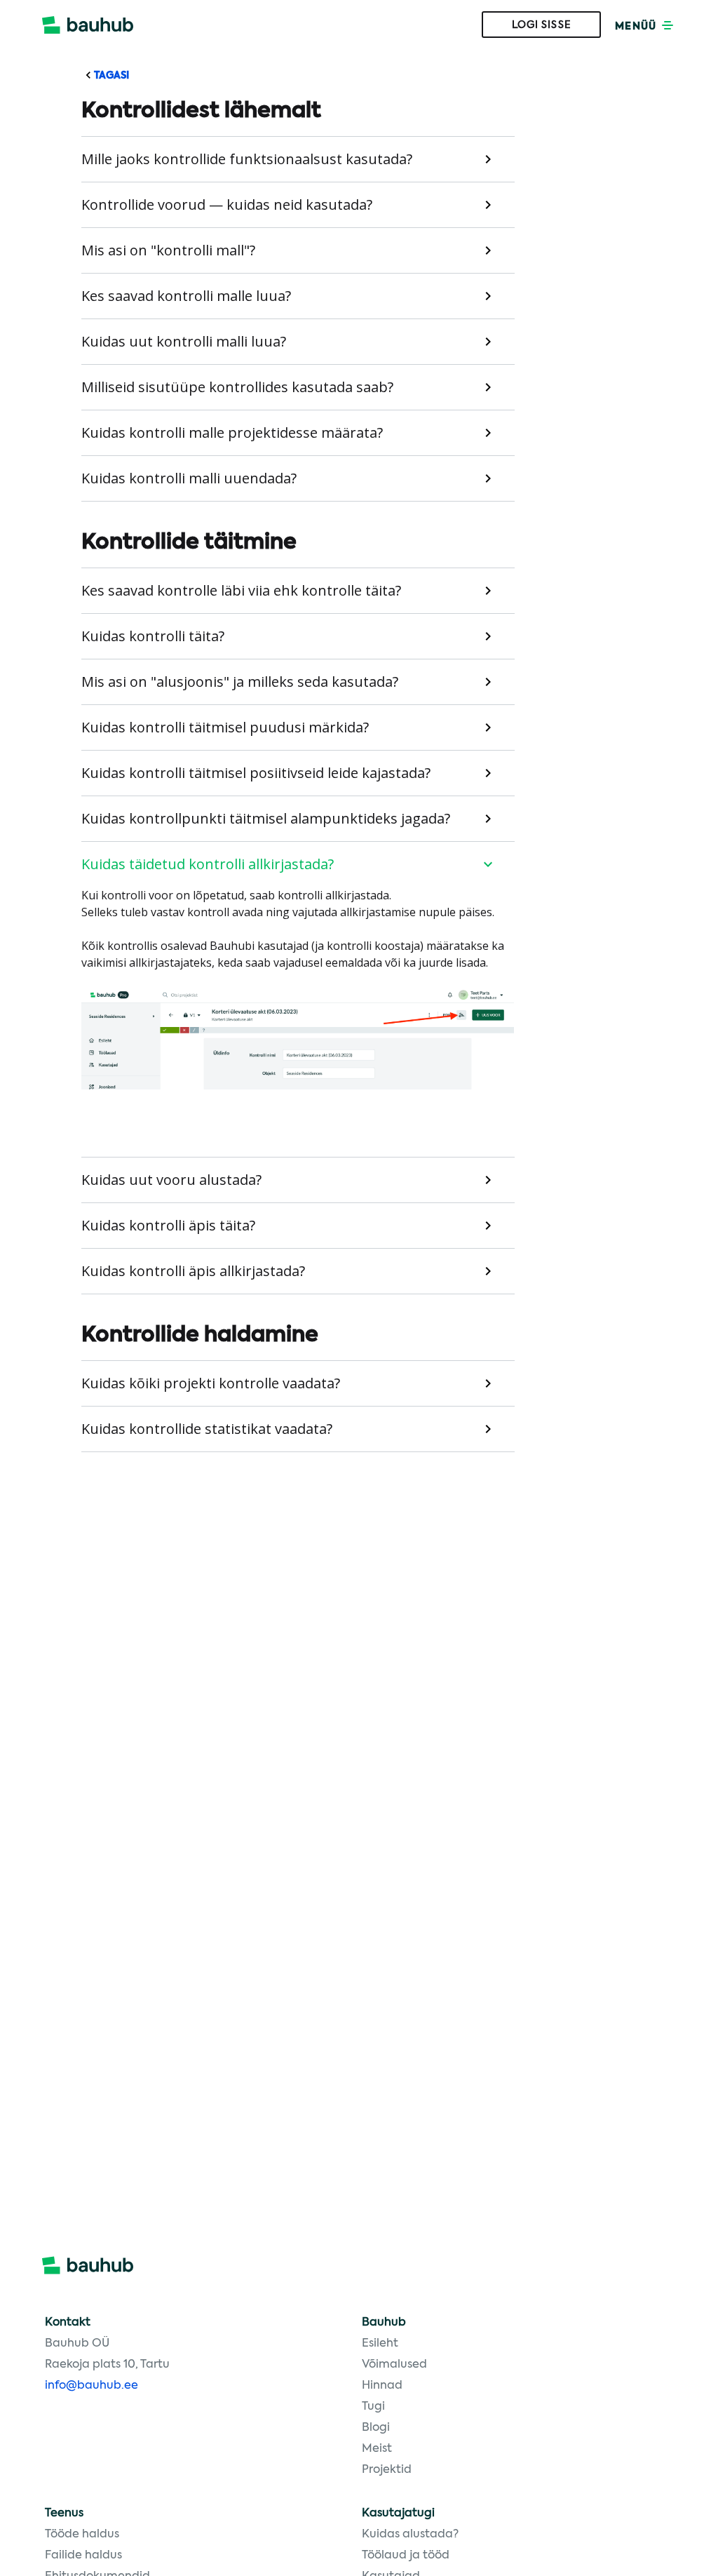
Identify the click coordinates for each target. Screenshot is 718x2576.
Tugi (373, 2407)
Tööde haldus (82, 2535)
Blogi (376, 2428)
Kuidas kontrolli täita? (153, 636)
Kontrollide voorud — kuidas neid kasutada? (227, 204)
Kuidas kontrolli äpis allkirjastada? (193, 1271)
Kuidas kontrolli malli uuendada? (189, 478)
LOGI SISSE (542, 25)
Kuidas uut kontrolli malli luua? (184, 341)
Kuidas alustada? (410, 2535)
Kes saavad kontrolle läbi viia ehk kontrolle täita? (241, 590)
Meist (377, 2449)
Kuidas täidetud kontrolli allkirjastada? (208, 864)
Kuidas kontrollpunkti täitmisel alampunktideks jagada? (266, 818)
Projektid (387, 2470)
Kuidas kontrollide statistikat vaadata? (207, 1429)
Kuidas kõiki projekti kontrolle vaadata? (211, 1383)
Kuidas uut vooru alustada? (171, 1180)
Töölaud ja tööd (406, 2556)
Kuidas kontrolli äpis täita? (168, 1225)
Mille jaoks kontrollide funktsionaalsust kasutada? (247, 159)
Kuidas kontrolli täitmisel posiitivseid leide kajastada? (256, 773)
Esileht (380, 2344)
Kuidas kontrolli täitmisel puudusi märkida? (225, 727)
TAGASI (110, 76)
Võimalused (394, 2365)
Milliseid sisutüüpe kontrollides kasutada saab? (237, 387)
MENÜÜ (637, 27)
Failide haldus (83, 2556)
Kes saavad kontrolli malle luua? (186, 296)
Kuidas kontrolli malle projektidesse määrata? (232, 432)
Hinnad (382, 2386)
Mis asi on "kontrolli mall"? (168, 250)
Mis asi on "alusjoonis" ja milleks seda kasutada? (240, 682)
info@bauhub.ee (92, 2386)
